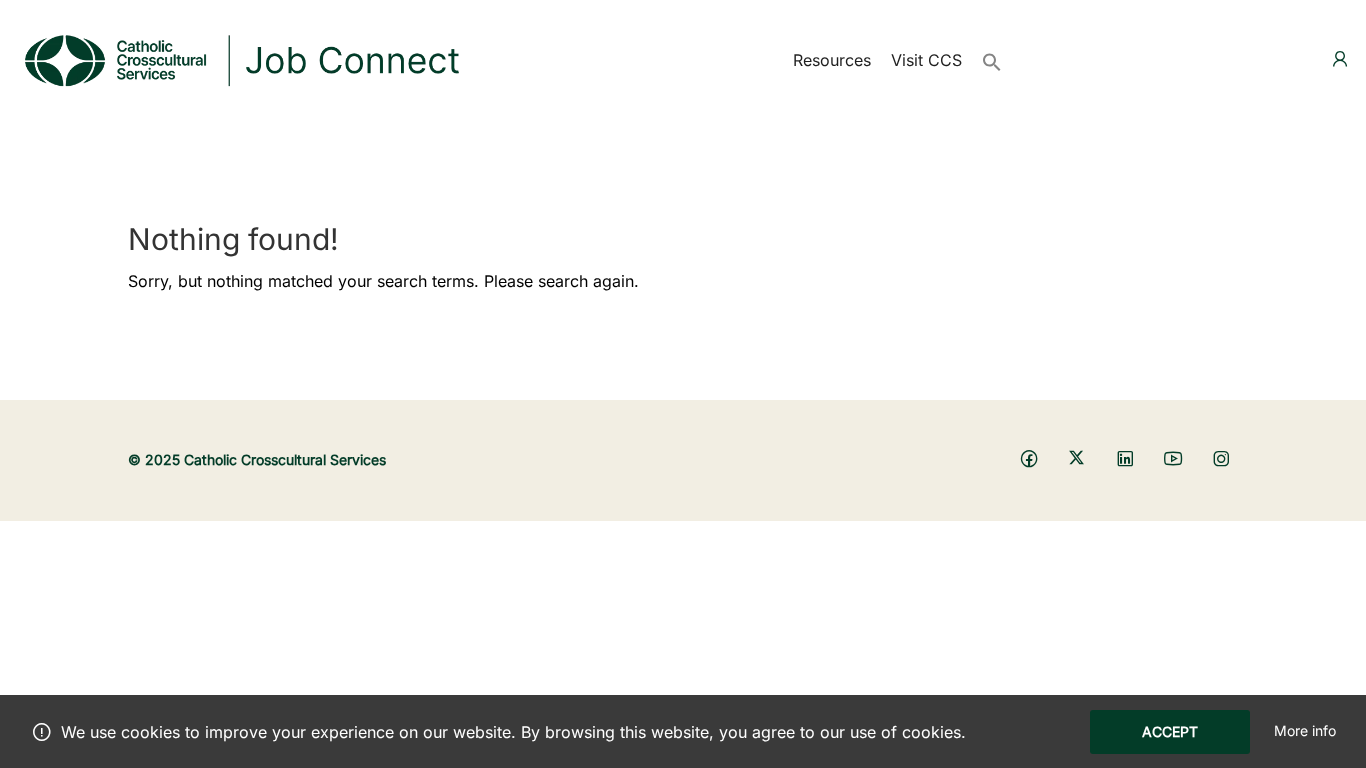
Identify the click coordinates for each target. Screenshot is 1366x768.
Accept (1170, 731)
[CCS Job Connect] (240, 58)
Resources (832, 60)
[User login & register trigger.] (1340, 59)
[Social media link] (1028, 457)
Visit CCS (926, 60)
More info (1305, 730)
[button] (992, 60)
